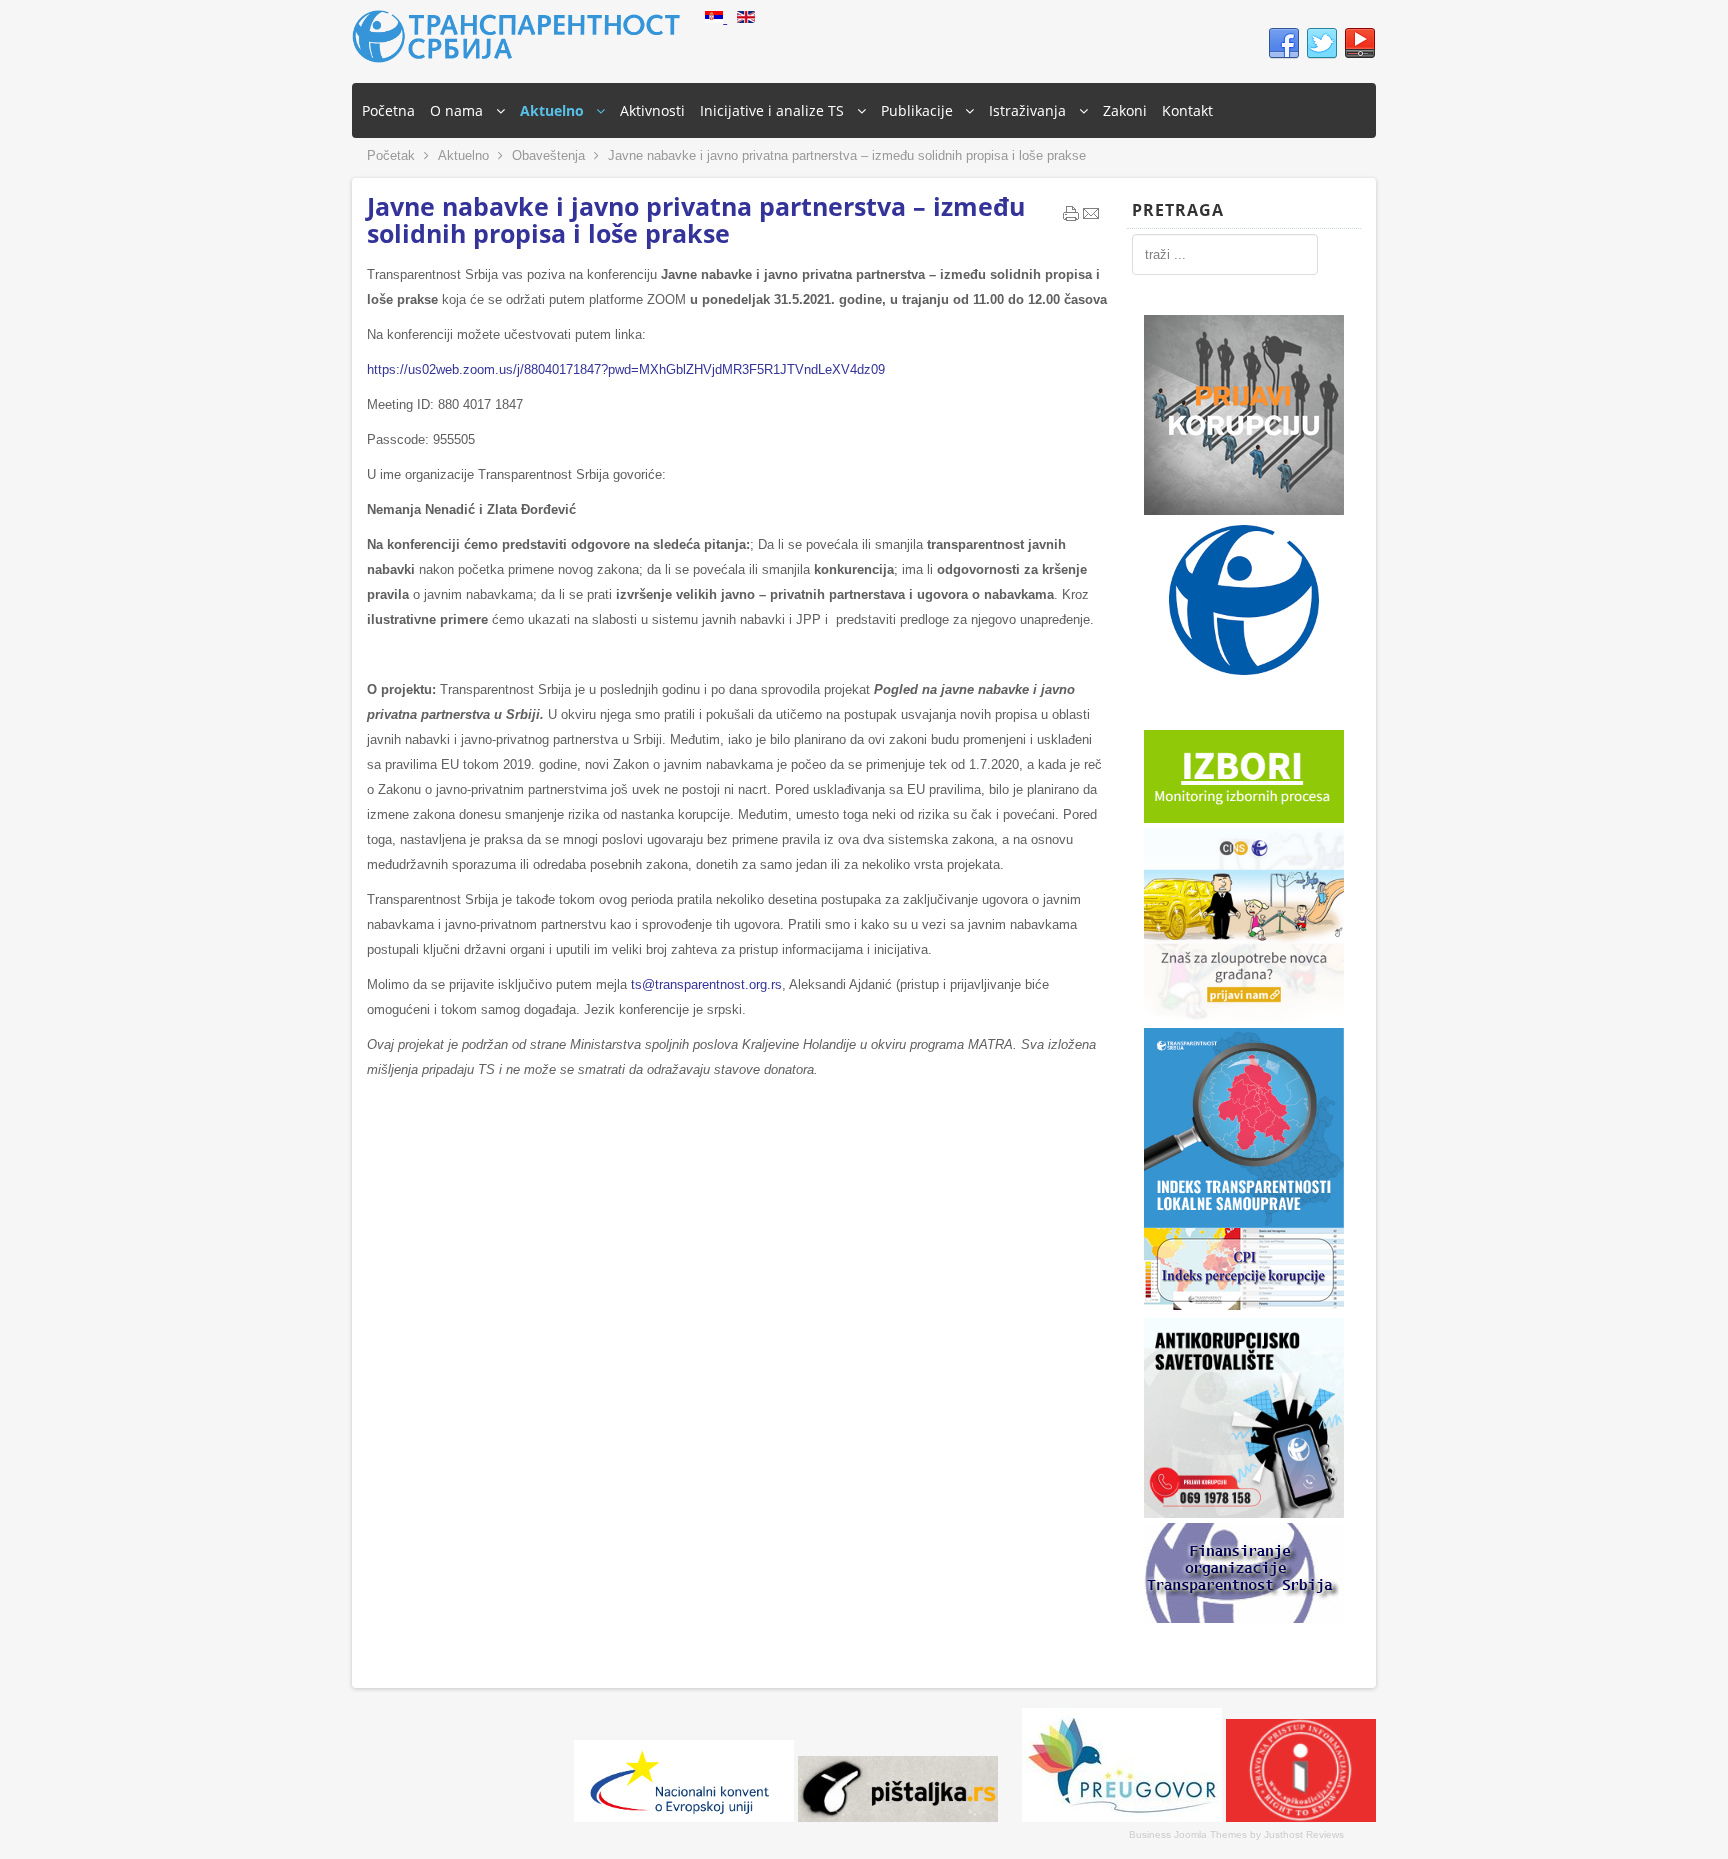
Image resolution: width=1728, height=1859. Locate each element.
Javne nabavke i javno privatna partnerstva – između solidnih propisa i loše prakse (696, 219)
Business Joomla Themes (1188, 1834)
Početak (391, 155)
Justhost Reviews (1304, 1834)
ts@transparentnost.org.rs (706, 984)
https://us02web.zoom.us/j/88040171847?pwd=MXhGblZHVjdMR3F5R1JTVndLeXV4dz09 (626, 369)
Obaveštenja (548, 155)
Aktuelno (463, 155)
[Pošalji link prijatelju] (1091, 218)
